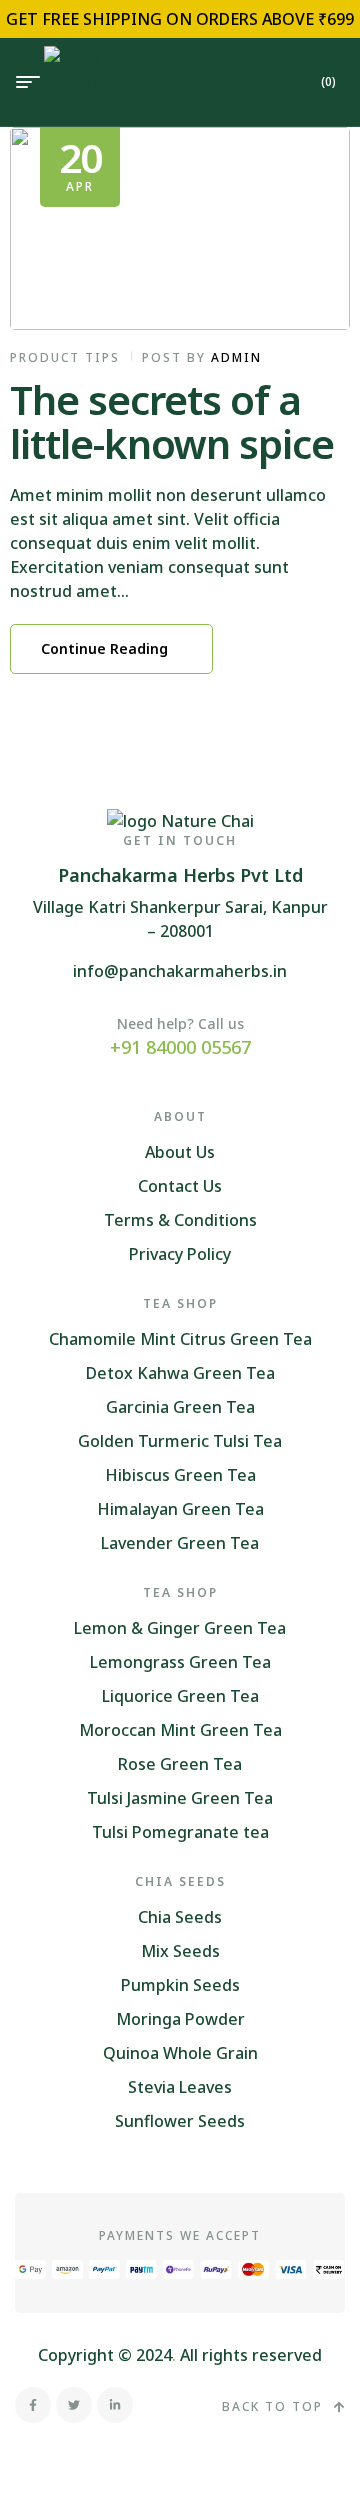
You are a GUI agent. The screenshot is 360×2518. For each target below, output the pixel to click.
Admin (236, 358)
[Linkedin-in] (115, 2405)
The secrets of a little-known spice (172, 421)
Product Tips (65, 358)
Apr (80, 162)
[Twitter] (74, 2405)
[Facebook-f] (33, 2405)
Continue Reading (104, 648)
